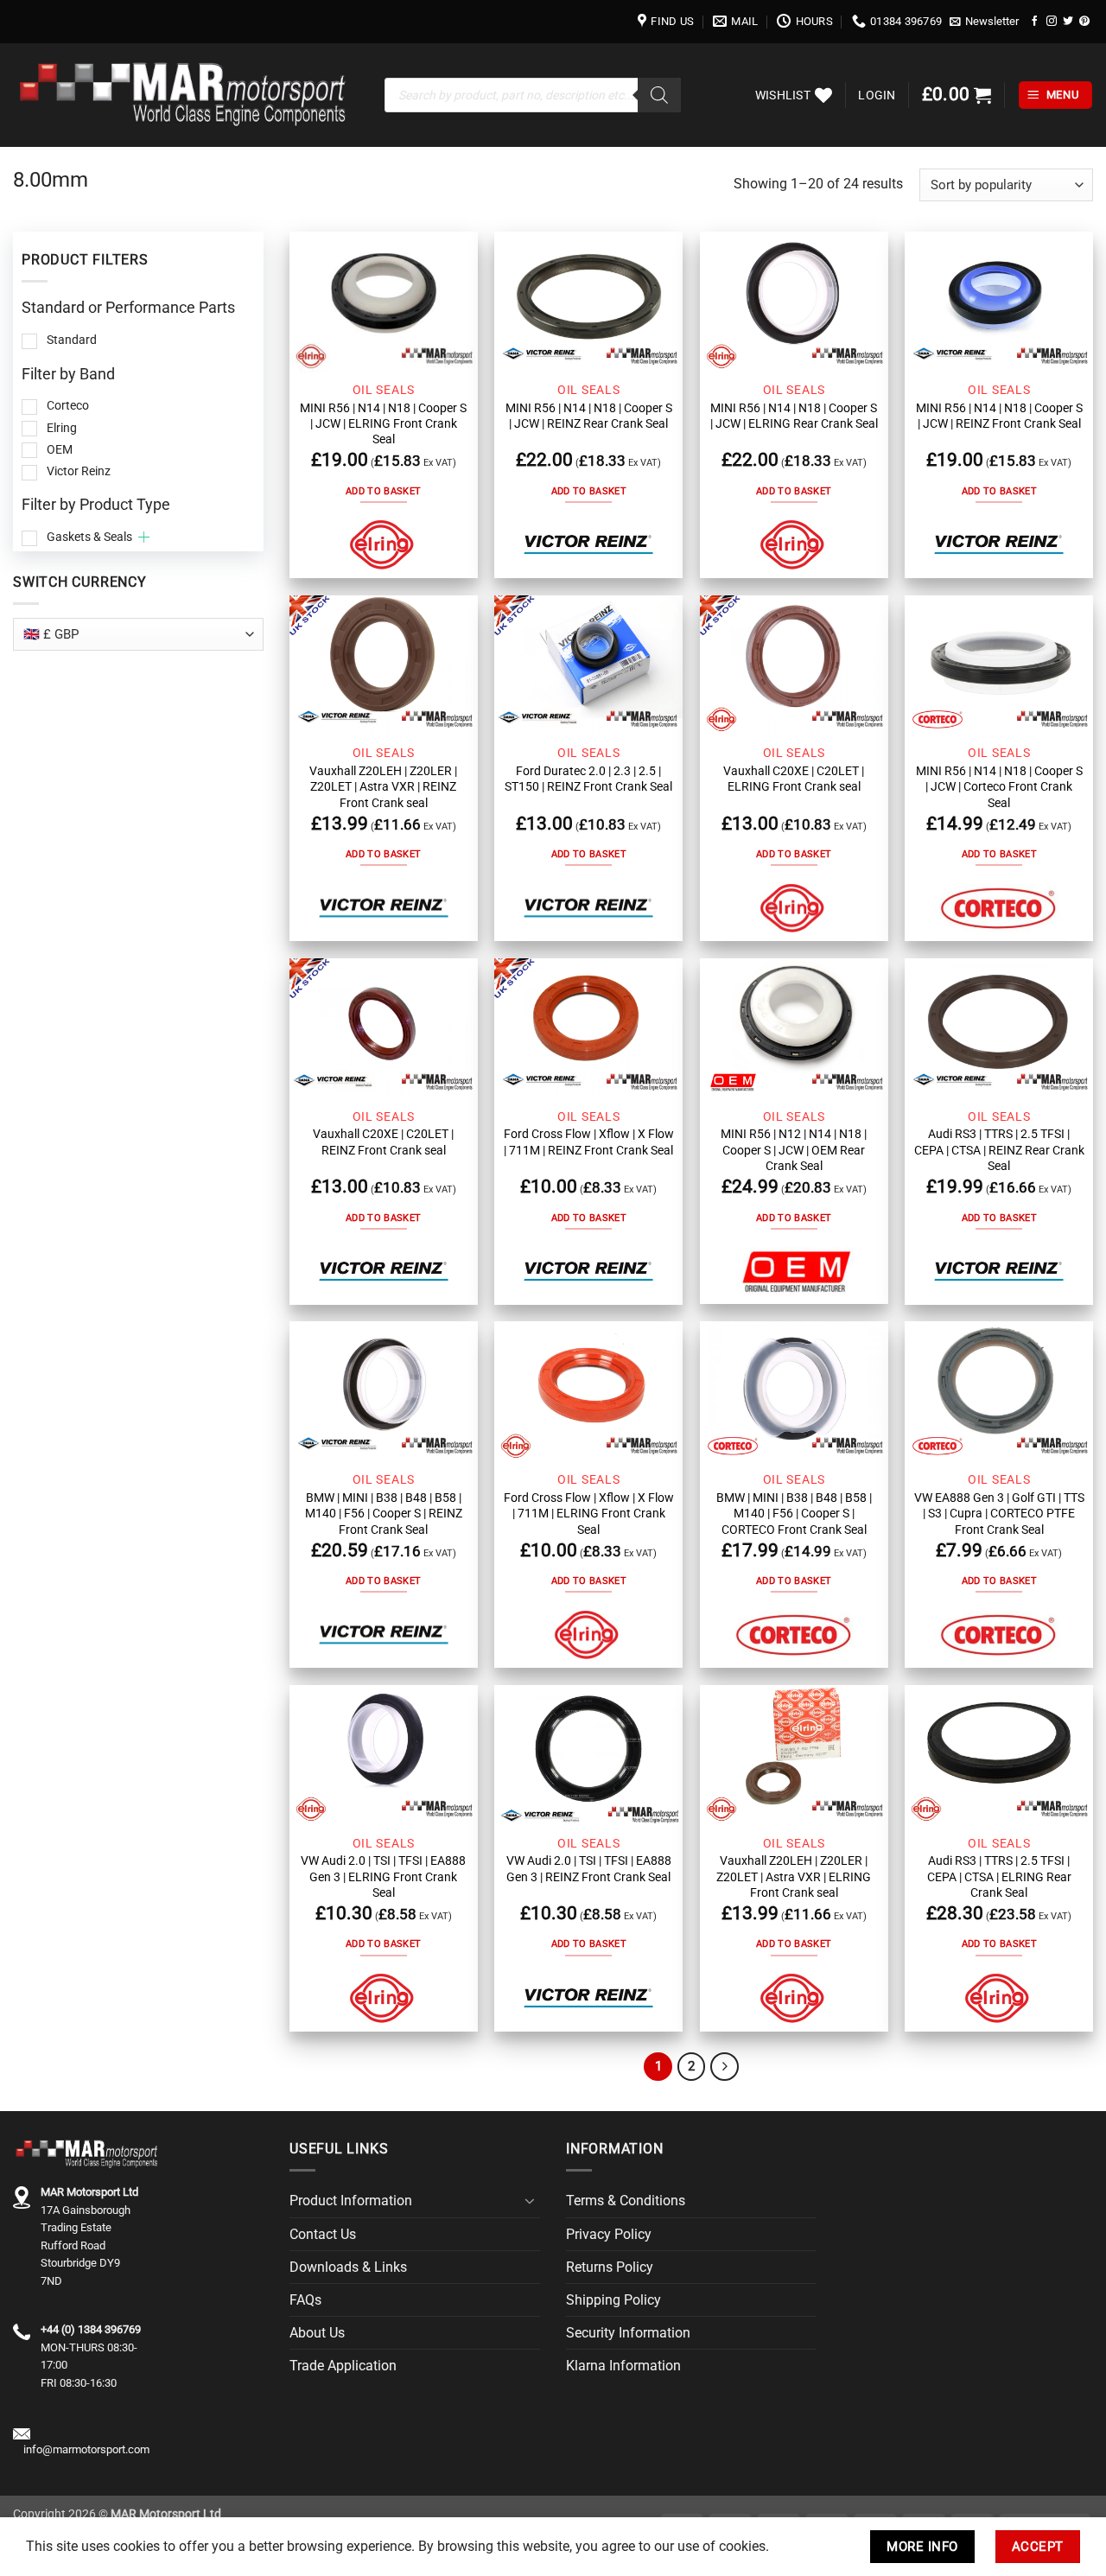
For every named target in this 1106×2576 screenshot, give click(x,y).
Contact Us (323, 2234)
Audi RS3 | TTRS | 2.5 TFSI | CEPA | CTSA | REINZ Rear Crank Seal (999, 1150)
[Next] (725, 2067)
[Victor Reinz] (588, 545)
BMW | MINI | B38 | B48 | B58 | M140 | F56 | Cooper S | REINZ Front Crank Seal (384, 1514)
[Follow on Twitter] (1068, 21)
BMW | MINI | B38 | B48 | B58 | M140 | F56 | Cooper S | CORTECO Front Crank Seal (794, 1514)
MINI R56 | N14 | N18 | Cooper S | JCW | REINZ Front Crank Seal (999, 416)
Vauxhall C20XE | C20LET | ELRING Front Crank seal (794, 779)
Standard (72, 340)
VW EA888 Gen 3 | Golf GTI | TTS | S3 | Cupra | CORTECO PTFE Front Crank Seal (999, 1514)
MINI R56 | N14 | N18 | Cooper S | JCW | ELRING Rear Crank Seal (794, 416)
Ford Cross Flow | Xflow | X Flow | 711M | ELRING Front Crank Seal (589, 1514)
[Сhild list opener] (144, 537)
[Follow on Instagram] (1052, 21)
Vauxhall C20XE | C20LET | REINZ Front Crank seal (383, 1142)
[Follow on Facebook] (1035, 21)
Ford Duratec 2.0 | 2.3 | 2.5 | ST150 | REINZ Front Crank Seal (588, 779)
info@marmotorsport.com (86, 2449)
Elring (62, 428)
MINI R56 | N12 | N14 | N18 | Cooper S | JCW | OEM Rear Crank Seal (794, 1150)
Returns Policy (610, 2267)
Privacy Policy (609, 2234)
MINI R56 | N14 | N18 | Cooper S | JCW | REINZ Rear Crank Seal (589, 416)
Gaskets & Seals (89, 537)
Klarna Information (623, 2366)
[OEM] (794, 1271)
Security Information (628, 2333)
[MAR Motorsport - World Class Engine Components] (186, 95)
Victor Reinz (79, 471)
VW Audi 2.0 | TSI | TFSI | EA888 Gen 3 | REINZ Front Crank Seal (589, 1868)
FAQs (305, 2300)
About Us (317, 2333)
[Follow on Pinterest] (1084, 21)
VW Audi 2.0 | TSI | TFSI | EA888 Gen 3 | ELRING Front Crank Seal (383, 1876)
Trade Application (343, 2366)
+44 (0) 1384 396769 (91, 2329)
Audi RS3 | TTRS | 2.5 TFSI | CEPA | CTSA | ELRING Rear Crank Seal (999, 1876)
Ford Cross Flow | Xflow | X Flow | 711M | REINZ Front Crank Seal (589, 1142)
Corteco (68, 405)
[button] (985, 22)
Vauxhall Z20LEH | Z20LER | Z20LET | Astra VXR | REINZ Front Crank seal (383, 787)
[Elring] (384, 545)
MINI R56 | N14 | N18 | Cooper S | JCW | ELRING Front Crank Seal (383, 424)
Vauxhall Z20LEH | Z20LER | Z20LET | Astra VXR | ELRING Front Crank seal (794, 1876)
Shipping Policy (613, 2300)
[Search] (659, 95)
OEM (60, 449)
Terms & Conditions (626, 2201)
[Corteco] (999, 908)
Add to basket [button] (383, 491)
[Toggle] (530, 2201)
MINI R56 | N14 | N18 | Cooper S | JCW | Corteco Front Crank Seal (999, 787)
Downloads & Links (348, 2267)
